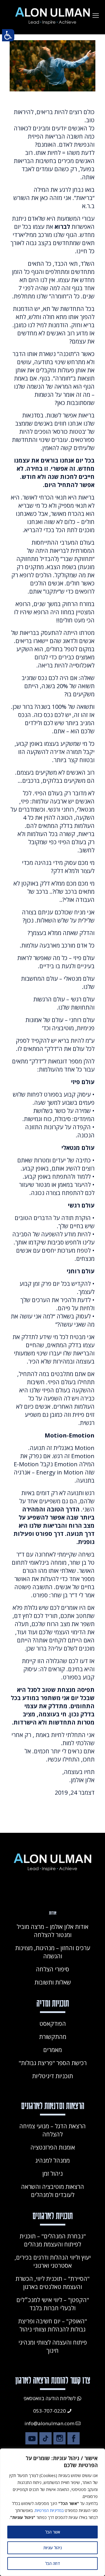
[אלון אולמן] (52, 15)
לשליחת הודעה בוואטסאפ (50, 2398)
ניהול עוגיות (53, 2548)
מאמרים (52, 2050)
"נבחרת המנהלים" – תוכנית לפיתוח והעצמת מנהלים (53, 2240)
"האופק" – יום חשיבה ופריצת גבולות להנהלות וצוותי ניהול (52, 2325)
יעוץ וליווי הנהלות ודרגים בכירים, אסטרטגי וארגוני (53, 2261)
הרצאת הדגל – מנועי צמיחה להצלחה (52, 2130)
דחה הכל (53, 2563)
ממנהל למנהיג (52, 2160)
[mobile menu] (96, 15)
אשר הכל (53, 2532)
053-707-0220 (50, 2411)
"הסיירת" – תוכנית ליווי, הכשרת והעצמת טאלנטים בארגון (52, 2283)
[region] (52, 2512)
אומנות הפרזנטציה (53, 2147)
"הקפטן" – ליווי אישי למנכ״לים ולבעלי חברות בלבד (53, 2304)
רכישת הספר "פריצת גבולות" (53, 2063)
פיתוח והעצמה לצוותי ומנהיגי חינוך (53, 2346)
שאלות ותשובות (53, 1982)
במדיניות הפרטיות (49, 2510)
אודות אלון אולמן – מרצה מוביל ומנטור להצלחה (52, 1931)
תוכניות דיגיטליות (52, 2076)
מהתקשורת (53, 2037)
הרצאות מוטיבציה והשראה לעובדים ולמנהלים (52, 2191)
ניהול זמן (52, 2174)
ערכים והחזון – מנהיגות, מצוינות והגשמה (53, 1952)
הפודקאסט (53, 2024)
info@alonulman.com (49, 2423)
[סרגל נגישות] (8, 35)
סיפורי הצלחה (52, 1969)
